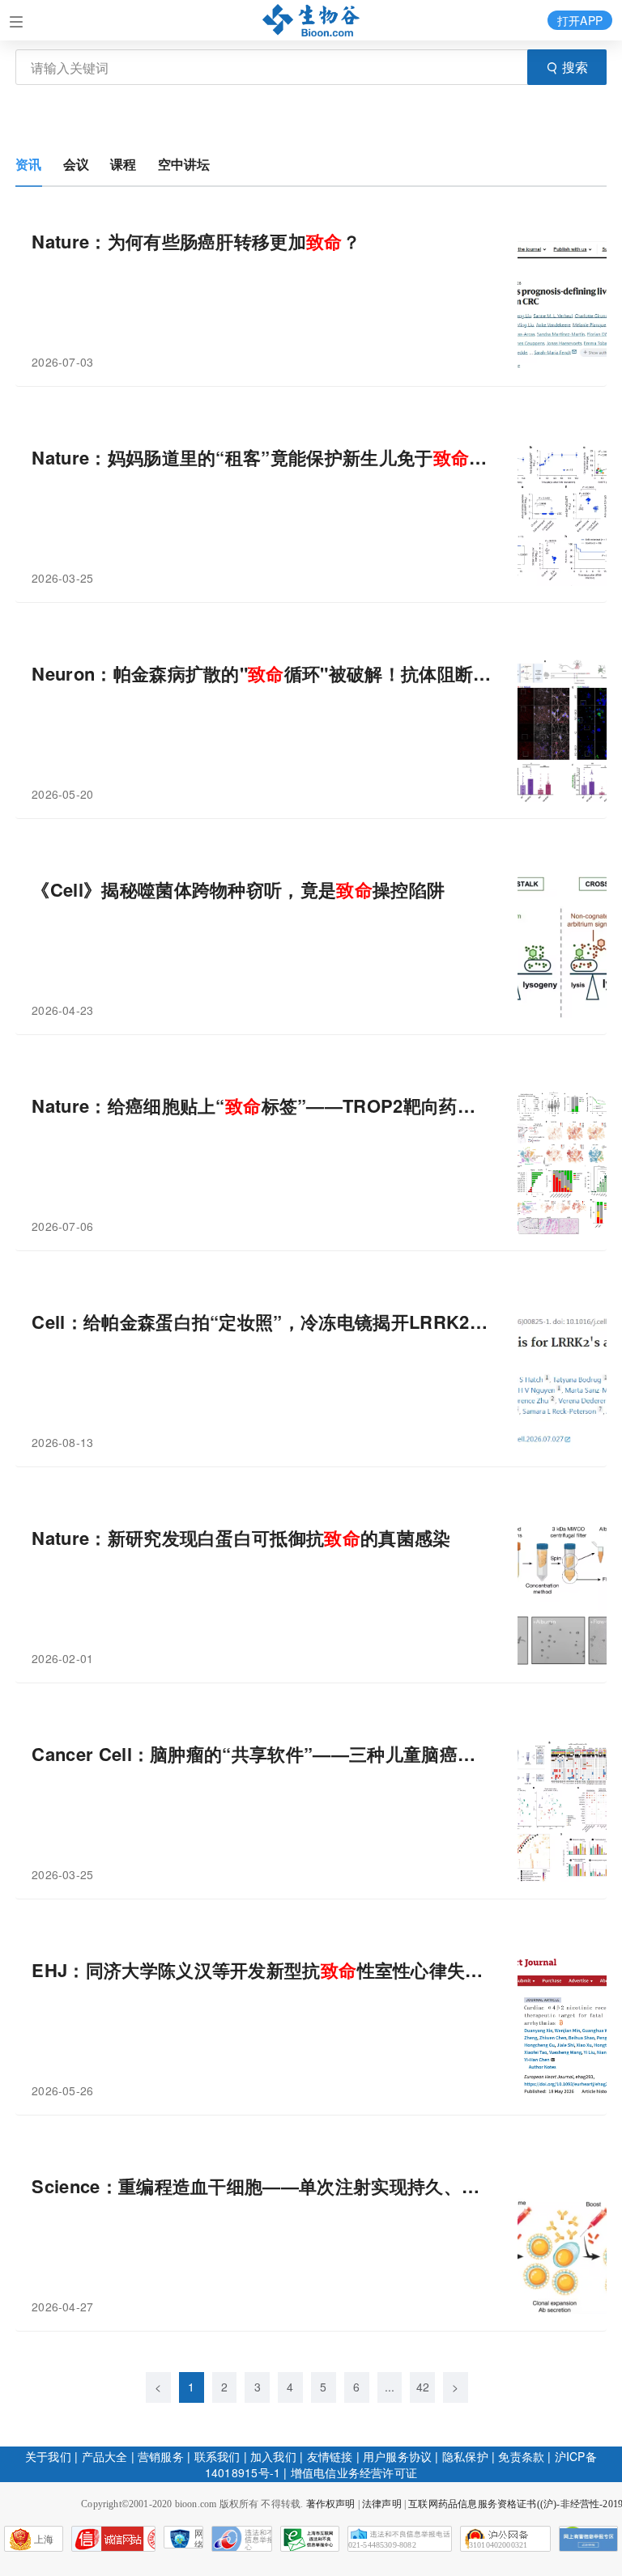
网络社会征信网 (199, 2538)
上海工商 (29, 2543)
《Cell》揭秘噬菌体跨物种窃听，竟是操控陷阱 (238, 890)
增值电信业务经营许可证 (354, 2472)
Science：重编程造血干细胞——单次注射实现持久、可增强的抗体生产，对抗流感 (262, 2186)
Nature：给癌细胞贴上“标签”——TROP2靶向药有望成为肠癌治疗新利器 (262, 1106)
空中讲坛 (184, 164)
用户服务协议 (397, 2456)
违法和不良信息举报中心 (242, 2539)
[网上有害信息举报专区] (588, 2539)
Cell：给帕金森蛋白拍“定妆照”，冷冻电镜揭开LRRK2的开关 (262, 1322)
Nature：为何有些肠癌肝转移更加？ (196, 242)
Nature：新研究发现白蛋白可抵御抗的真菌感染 (241, 1538)
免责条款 (521, 2456)
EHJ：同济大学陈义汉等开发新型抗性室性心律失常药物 (262, 1970)
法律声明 (382, 2504)
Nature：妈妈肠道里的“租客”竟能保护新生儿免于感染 (262, 458)
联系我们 (217, 2456)
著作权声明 (331, 2504)
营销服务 (161, 2456)
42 (423, 2387)
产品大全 (105, 2456)
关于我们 (48, 2456)
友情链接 (330, 2456)
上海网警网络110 (113, 2539)
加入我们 (273, 2456)
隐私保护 (465, 2456)
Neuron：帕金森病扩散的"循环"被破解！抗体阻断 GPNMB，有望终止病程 (262, 674)
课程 (123, 164)
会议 (76, 164)
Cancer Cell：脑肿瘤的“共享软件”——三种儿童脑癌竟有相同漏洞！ (262, 1754)
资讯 (28, 164)
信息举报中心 (310, 2539)
